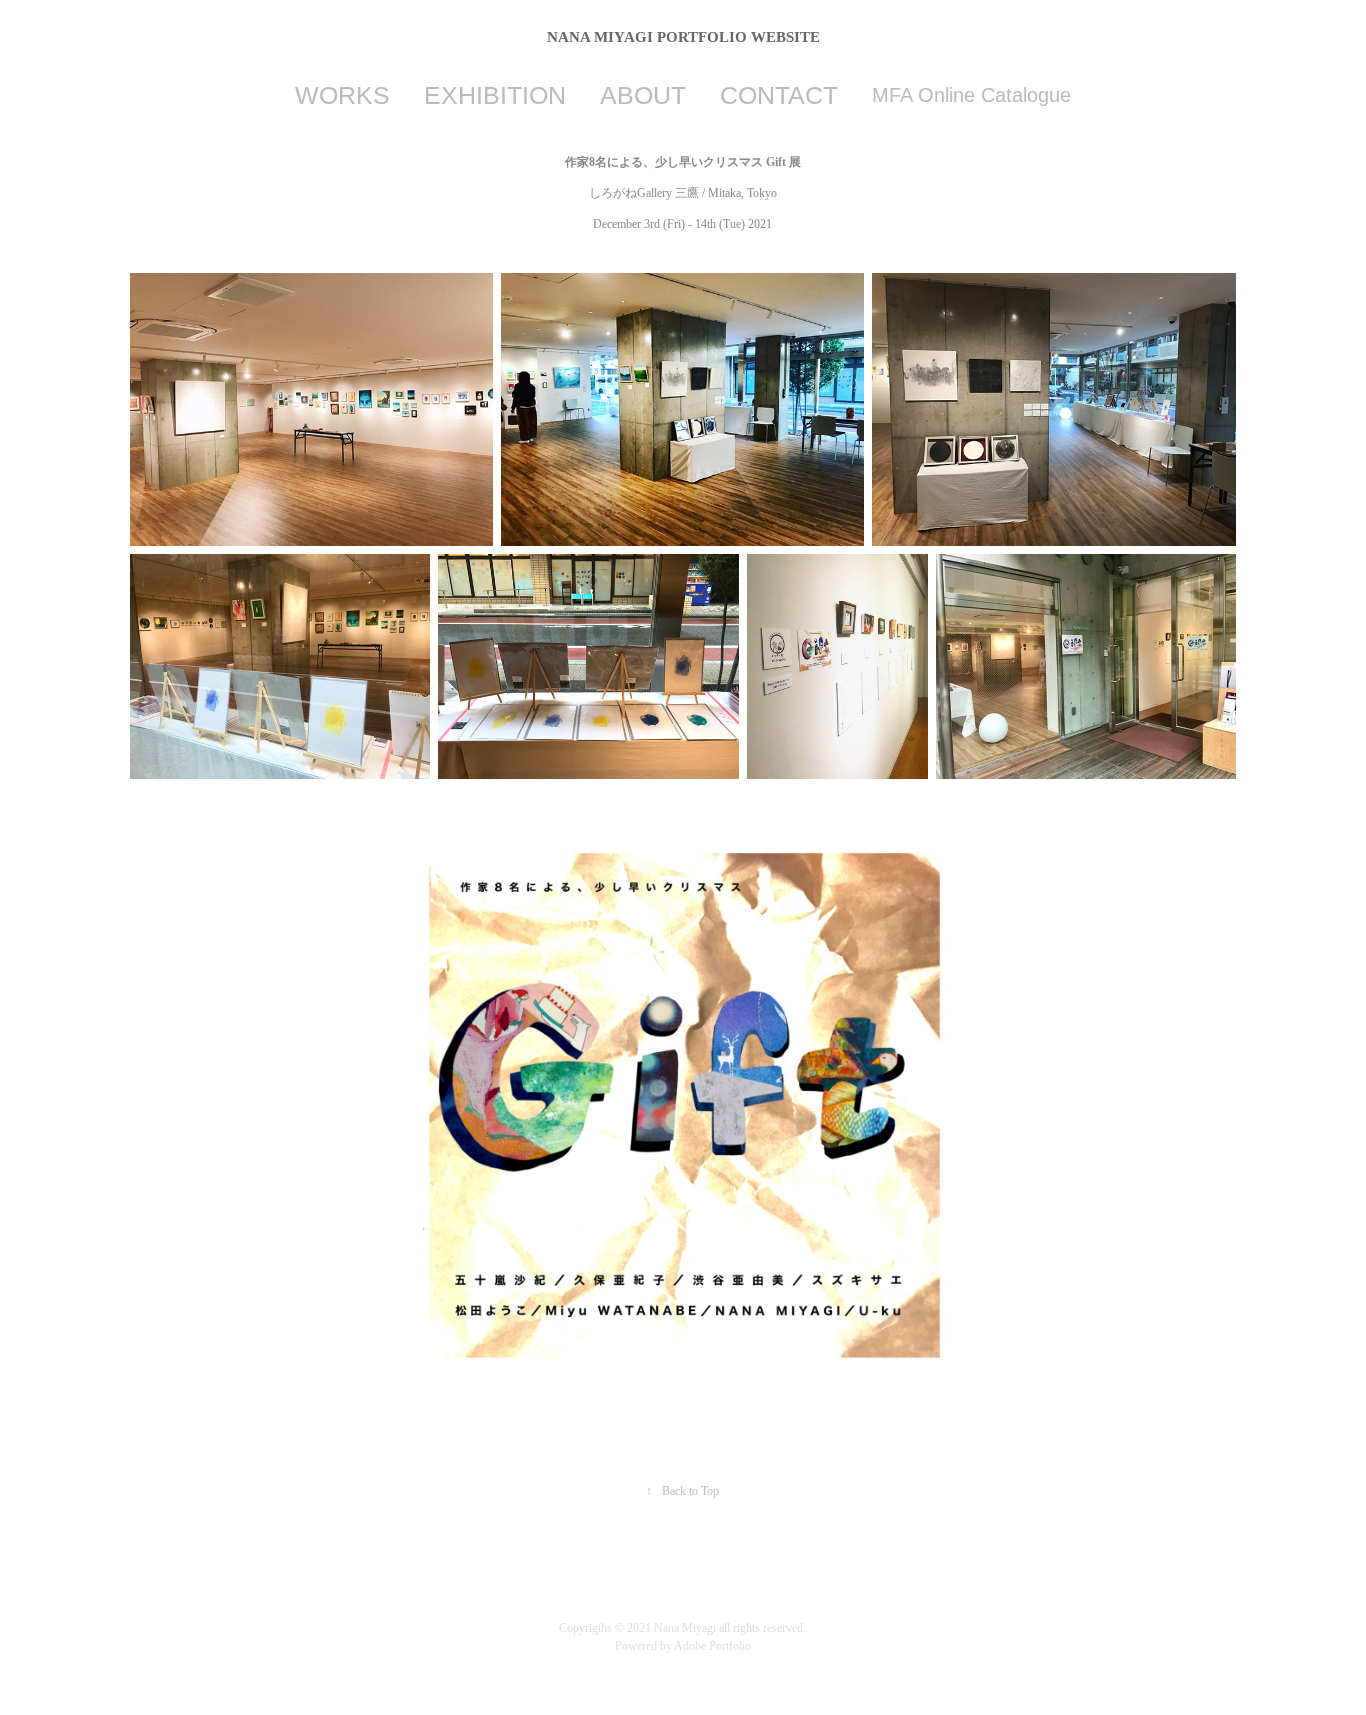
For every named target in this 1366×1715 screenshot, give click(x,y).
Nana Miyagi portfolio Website (683, 37)
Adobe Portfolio (712, 1646)
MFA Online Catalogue (971, 95)
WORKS (342, 95)
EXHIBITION (495, 95)
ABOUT (643, 95)
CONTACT (779, 95)
